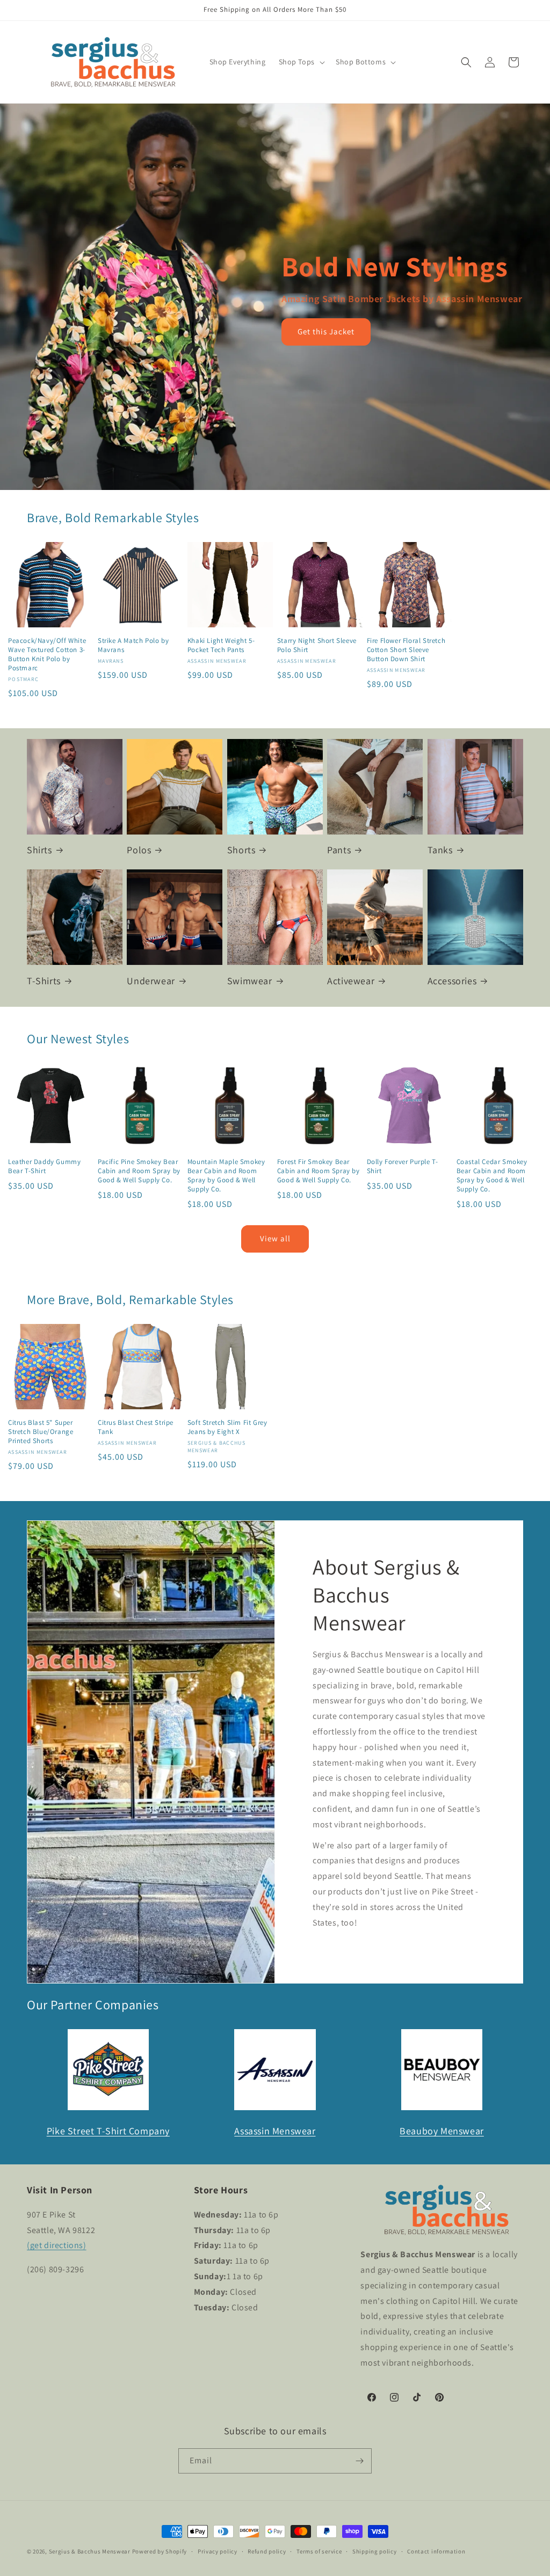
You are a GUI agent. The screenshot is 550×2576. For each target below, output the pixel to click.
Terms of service (319, 2551)
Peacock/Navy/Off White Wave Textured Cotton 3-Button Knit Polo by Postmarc (47, 654)
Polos (139, 850)
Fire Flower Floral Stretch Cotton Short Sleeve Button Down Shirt (406, 650)
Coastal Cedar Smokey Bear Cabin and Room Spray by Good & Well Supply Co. (492, 1176)
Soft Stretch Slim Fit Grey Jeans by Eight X (227, 1427)
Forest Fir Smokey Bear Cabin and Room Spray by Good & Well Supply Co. (319, 1171)
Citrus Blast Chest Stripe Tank (136, 1427)
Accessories (452, 981)
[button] (301, 62)
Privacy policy (218, 2551)
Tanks (440, 850)
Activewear (351, 981)
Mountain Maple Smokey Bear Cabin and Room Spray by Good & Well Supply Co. (226, 1176)
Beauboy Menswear (442, 2131)
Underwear (151, 981)
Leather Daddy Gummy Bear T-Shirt (44, 1166)
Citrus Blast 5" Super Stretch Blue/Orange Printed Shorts (41, 1432)
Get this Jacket (326, 331)
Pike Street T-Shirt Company (108, 2131)
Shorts (241, 850)
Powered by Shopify (160, 2551)
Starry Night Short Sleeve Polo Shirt (317, 645)
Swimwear (250, 981)
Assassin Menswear (275, 2131)
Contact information (436, 2551)
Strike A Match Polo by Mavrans (133, 645)
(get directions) (57, 2245)
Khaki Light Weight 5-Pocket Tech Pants (221, 645)
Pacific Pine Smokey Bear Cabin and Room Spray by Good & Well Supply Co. (139, 1171)
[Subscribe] (359, 2461)
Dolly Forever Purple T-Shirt (403, 1166)
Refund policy (267, 2551)
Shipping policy (375, 2551)
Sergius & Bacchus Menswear (90, 2551)
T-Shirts (44, 981)
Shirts (39, 850)
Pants (339, 850)
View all (275, 1238)
